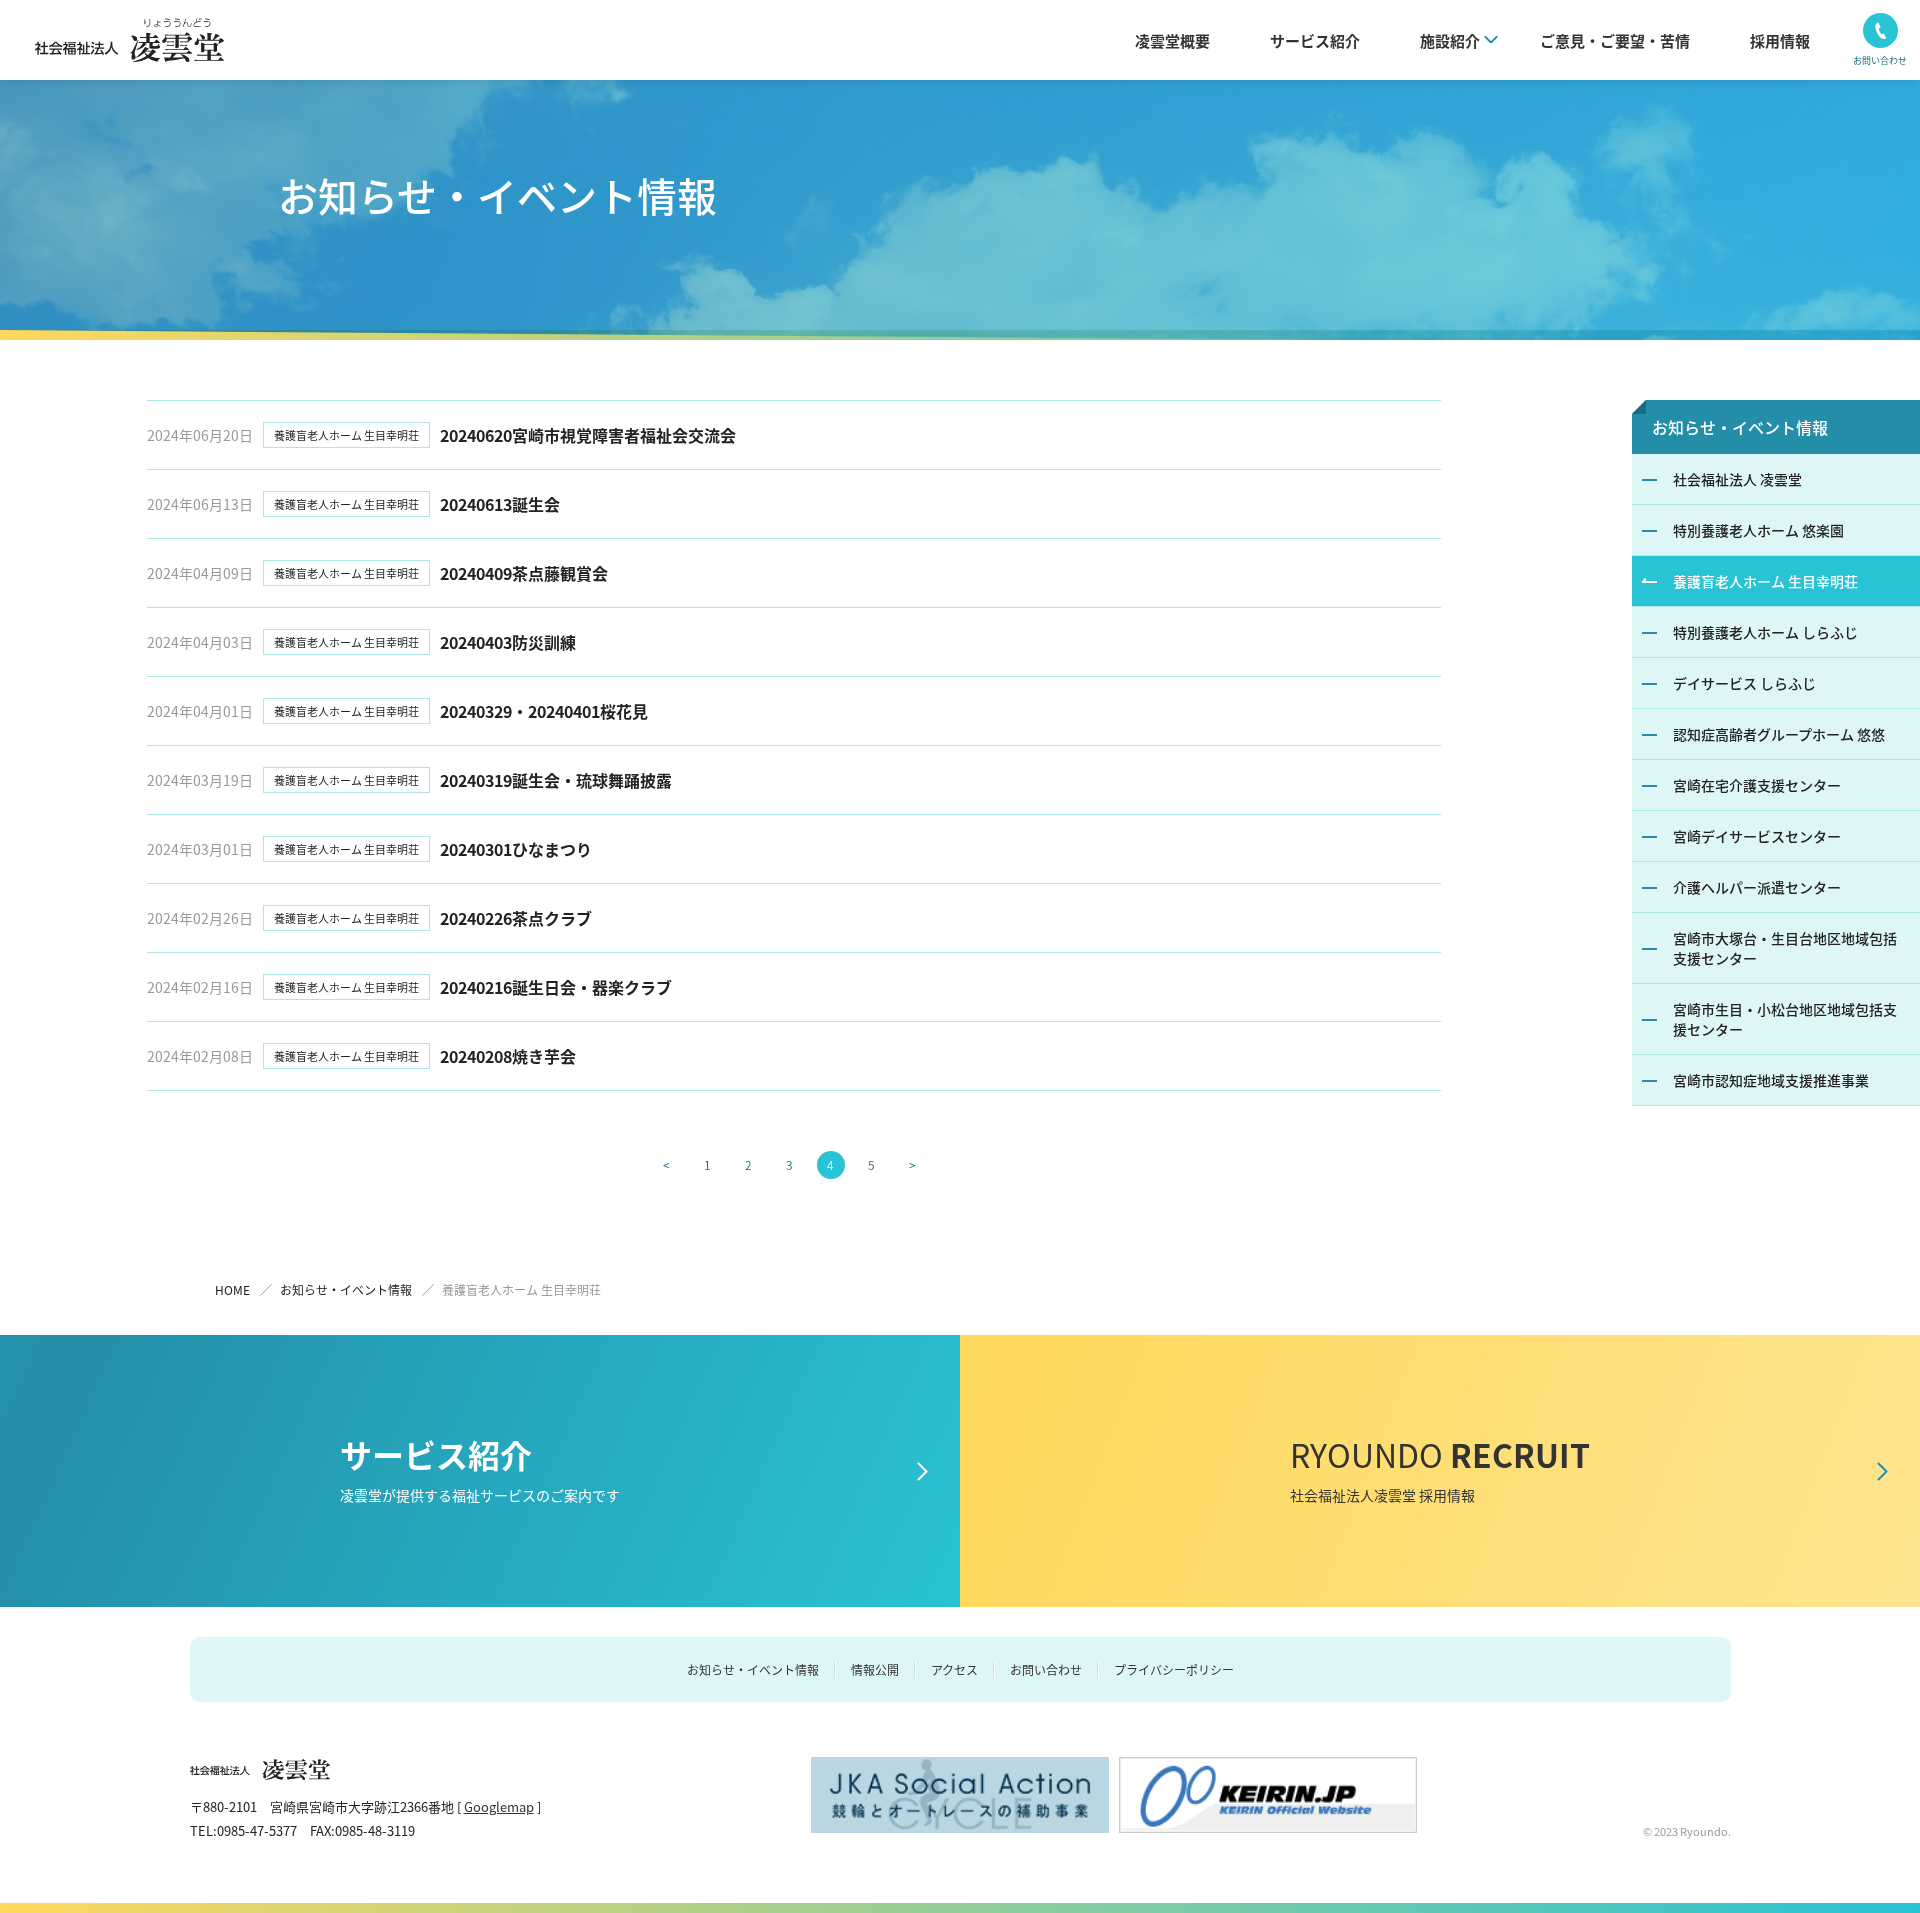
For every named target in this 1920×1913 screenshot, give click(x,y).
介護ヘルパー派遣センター (1757, 887)
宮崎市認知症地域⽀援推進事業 (1771, 1080)
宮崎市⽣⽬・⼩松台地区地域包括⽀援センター (1785, 1019)
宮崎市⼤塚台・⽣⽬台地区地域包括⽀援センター (1785, 948)
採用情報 (1780, 40)
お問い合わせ (1046, 1669)
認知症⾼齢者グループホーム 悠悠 (1779, 734)
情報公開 (875, 1669)
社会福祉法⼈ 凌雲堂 (1737, 479)
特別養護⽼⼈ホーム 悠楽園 (1758, 530)
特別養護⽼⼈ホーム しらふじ (1765, 632)
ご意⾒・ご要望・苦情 (1615, 40)
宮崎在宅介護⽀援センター (1757, 785)
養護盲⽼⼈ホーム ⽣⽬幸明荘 (1765, 581)
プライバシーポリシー (1174, 1669)
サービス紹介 (1315, 40)
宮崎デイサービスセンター (1757, 836)
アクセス (954, 1669)
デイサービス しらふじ (1744, 683)
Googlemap (499, 1806)
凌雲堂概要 (1172, 40)
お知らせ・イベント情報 (1740, 427)
